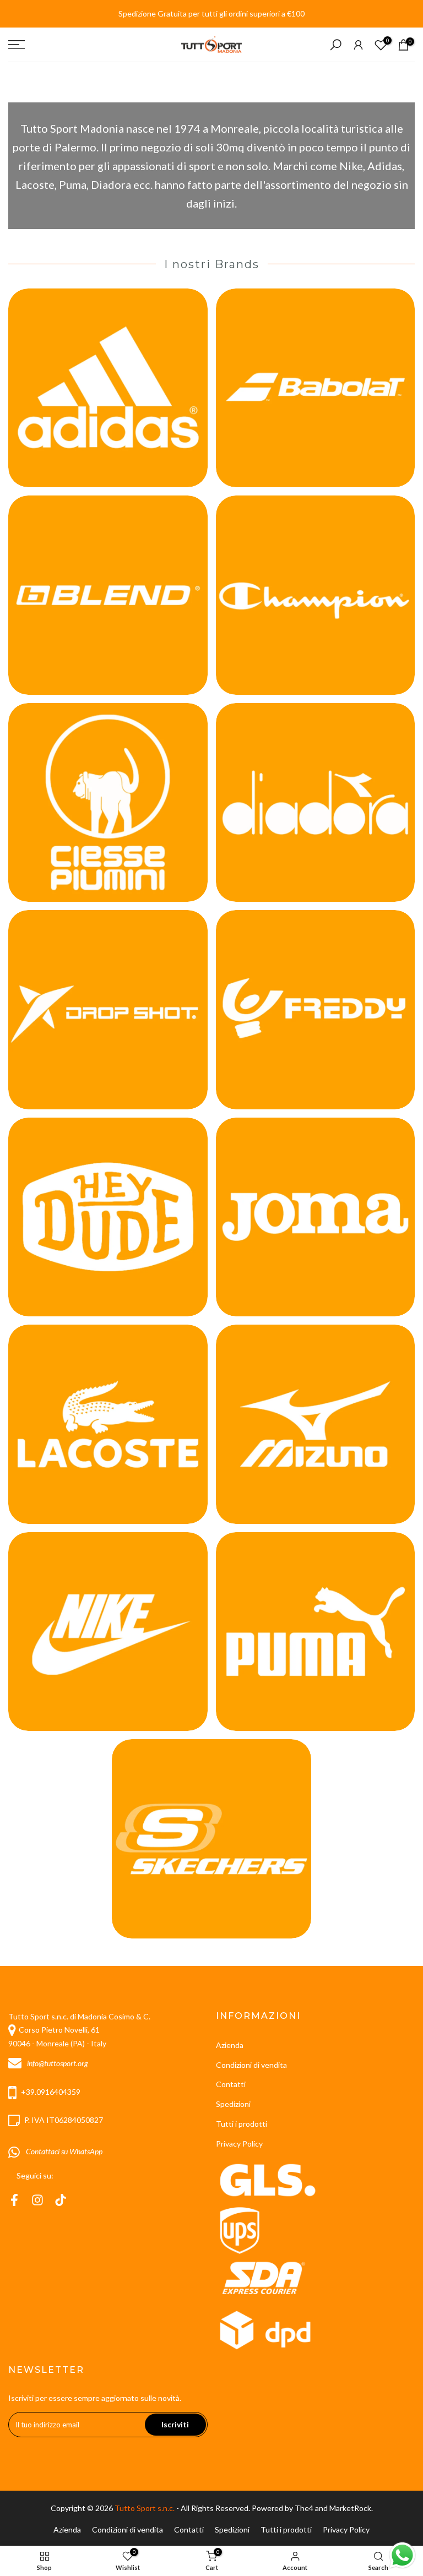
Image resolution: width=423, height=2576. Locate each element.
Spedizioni (233, 2104)
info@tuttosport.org (58, 2063)
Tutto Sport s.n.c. (145, 2508)
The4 (305, 2508)
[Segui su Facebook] (14, 2200)
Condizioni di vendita (251, 2065)
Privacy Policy (239, 2144)
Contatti (231, 2084)
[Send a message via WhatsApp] (402, 2555)
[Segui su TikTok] (61, 2200)
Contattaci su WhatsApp (63, 2151)
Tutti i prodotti (242, 2124)
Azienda (230, 2045)
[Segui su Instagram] (37, 2200)
